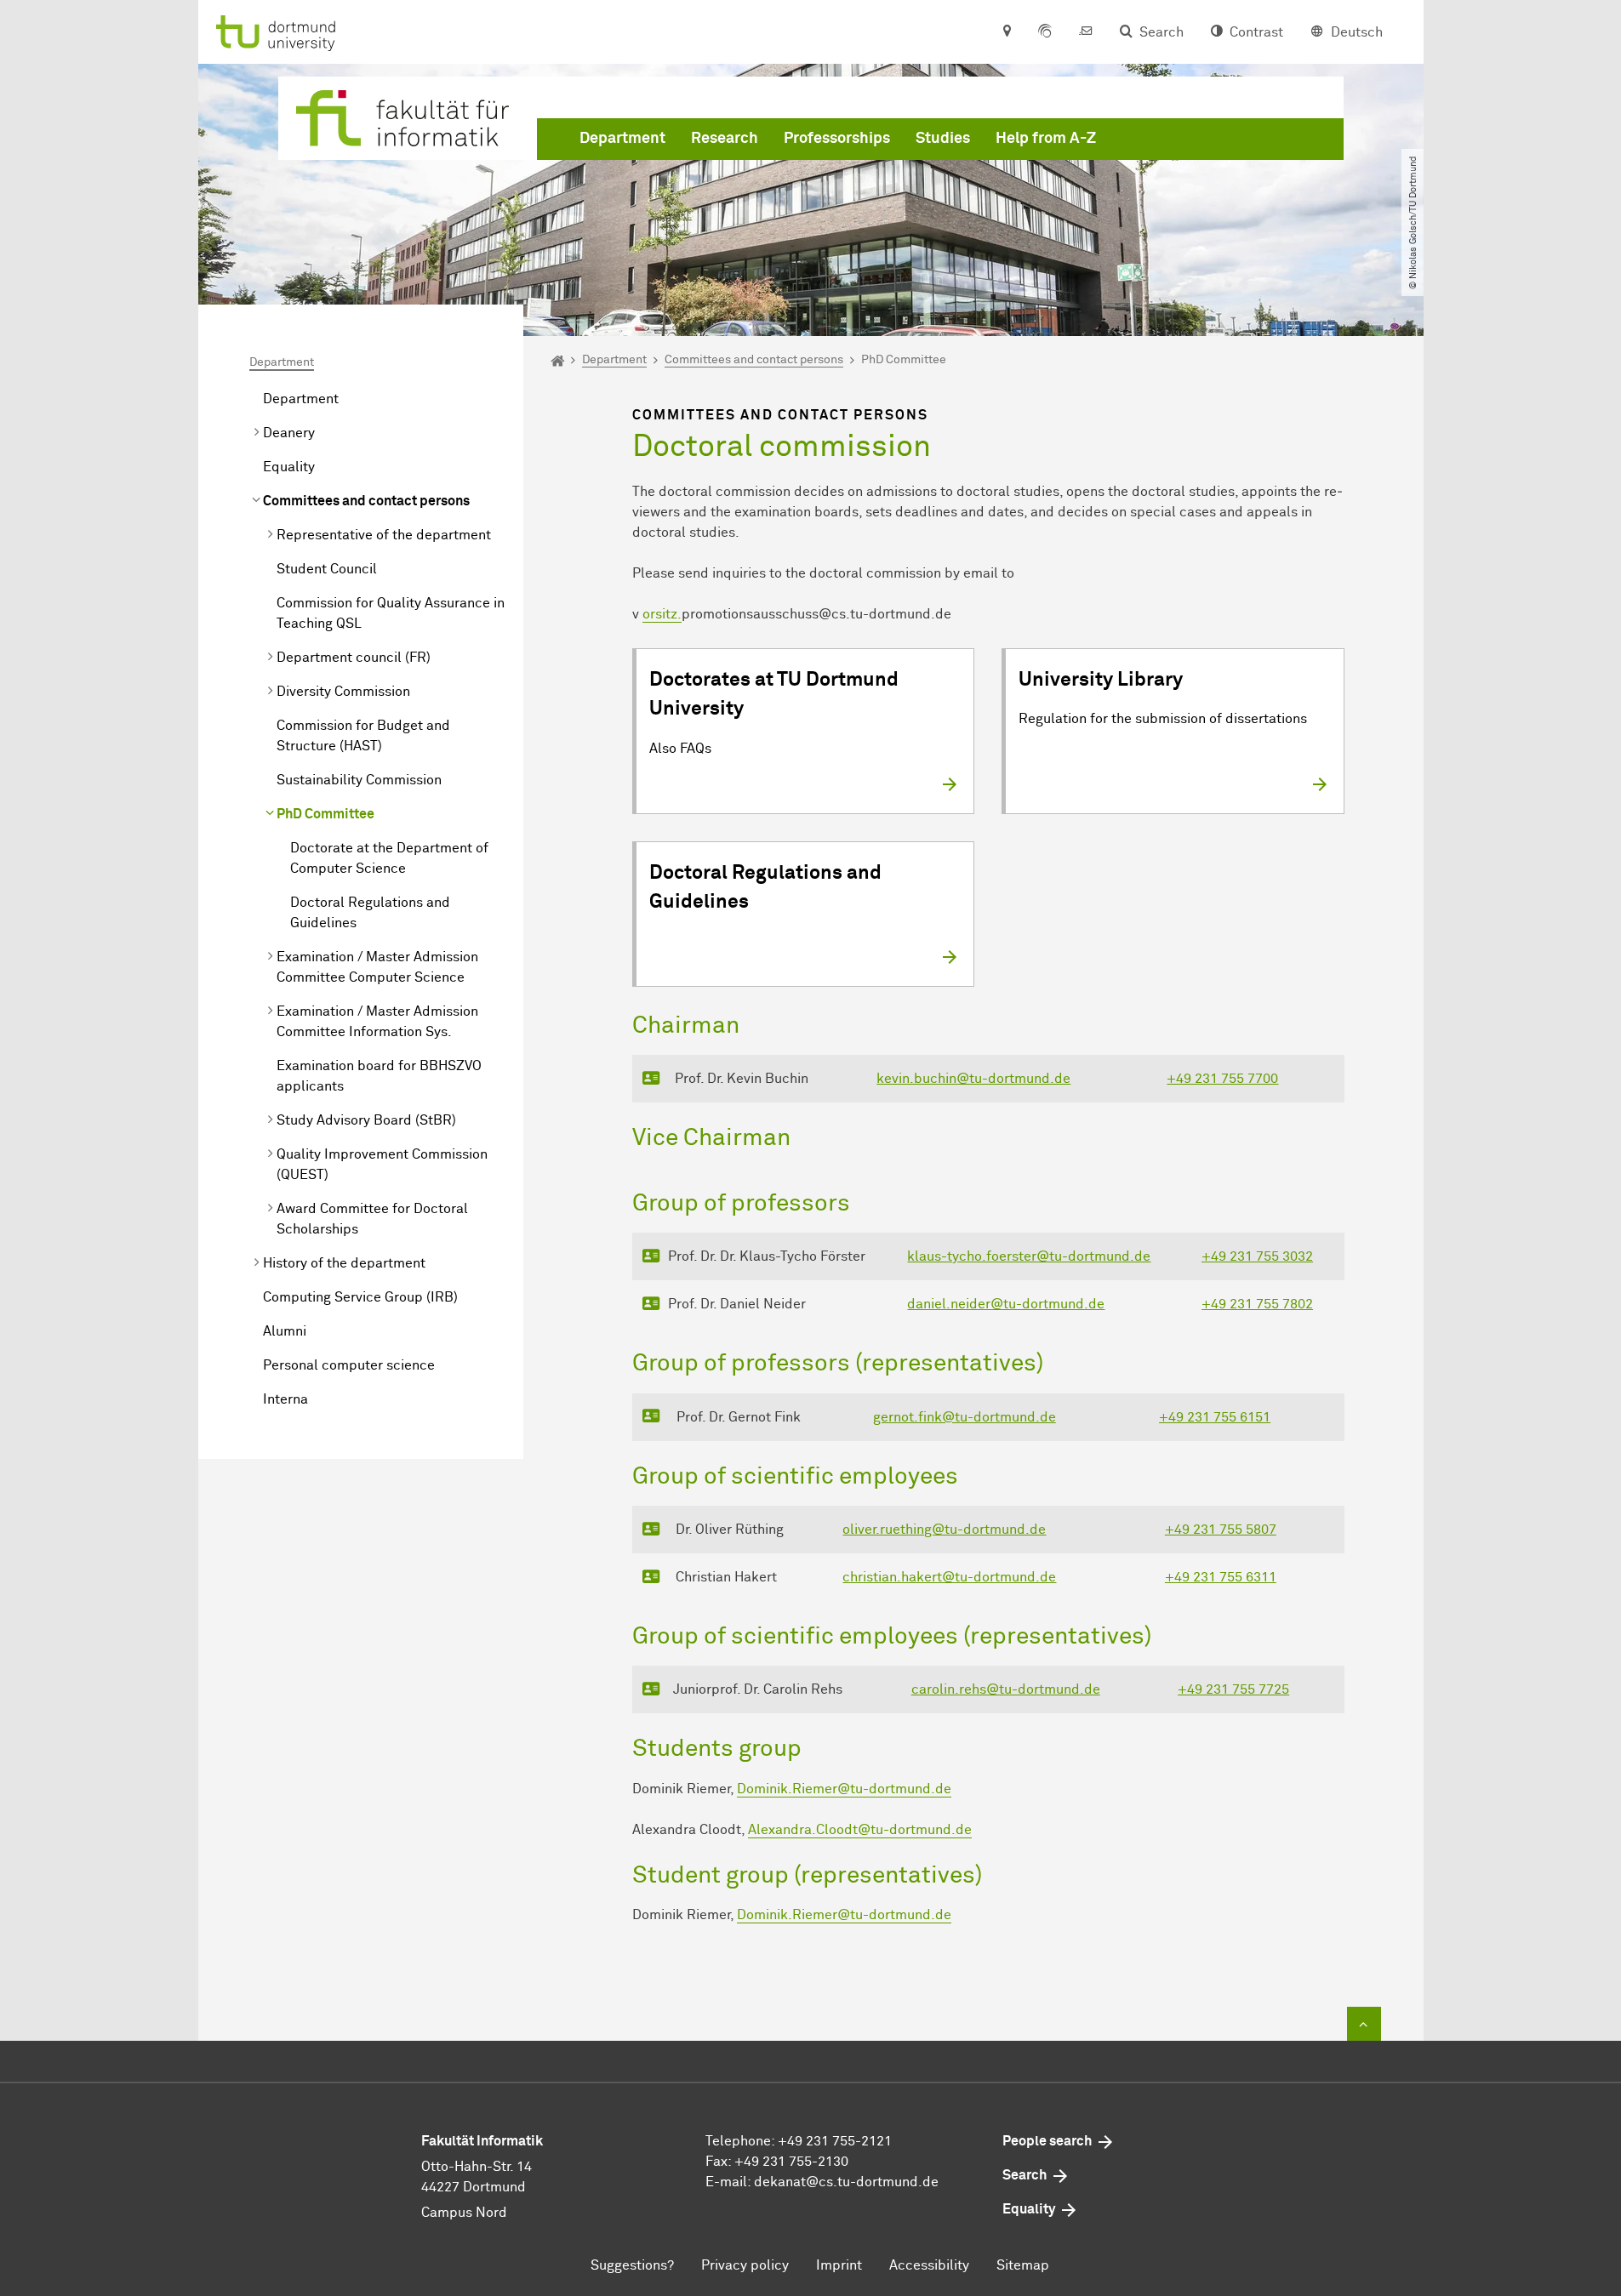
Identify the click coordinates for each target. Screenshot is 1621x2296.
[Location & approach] (1006, 32)
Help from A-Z (1046, 139)
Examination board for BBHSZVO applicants (379, 1076)
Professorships (837, 139)
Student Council (327, 569)
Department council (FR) (354, 658)
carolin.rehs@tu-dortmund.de (1006, 1689)
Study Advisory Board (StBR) (366, 1120)
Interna (285, 1399)
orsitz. (662, 614)
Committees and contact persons (366, 501)
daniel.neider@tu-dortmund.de (1006, 1304)
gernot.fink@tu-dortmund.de (965, 1417)
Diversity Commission (343, 692)
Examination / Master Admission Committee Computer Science (377, 967)
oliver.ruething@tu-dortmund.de (944, 1530)
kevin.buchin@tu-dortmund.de (973, 1079)
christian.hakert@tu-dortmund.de (949, 1577)
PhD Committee (325, 814)
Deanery (289, 433)
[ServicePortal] (1045, 32)
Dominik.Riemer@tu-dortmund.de (844, 1789)
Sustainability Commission (359, 780)
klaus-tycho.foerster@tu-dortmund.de (1029, 1256)
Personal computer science (349, 1365)
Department (622, 139)
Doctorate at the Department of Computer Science (389, 858)
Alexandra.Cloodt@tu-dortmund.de (860, 1830)
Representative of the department (384, 535)
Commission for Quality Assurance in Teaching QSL (391, 613)
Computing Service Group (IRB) (360, 1297)
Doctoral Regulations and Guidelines (370, 913)
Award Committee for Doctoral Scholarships (372, 1219)
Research (725, 139)
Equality (289, 467)
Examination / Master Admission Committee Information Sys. (377, 1022)
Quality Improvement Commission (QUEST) (382, 1165)
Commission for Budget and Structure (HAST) (363, 736)
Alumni (285, 1331)
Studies (943, 139)
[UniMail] (1086, 32)
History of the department (344, 1263)
